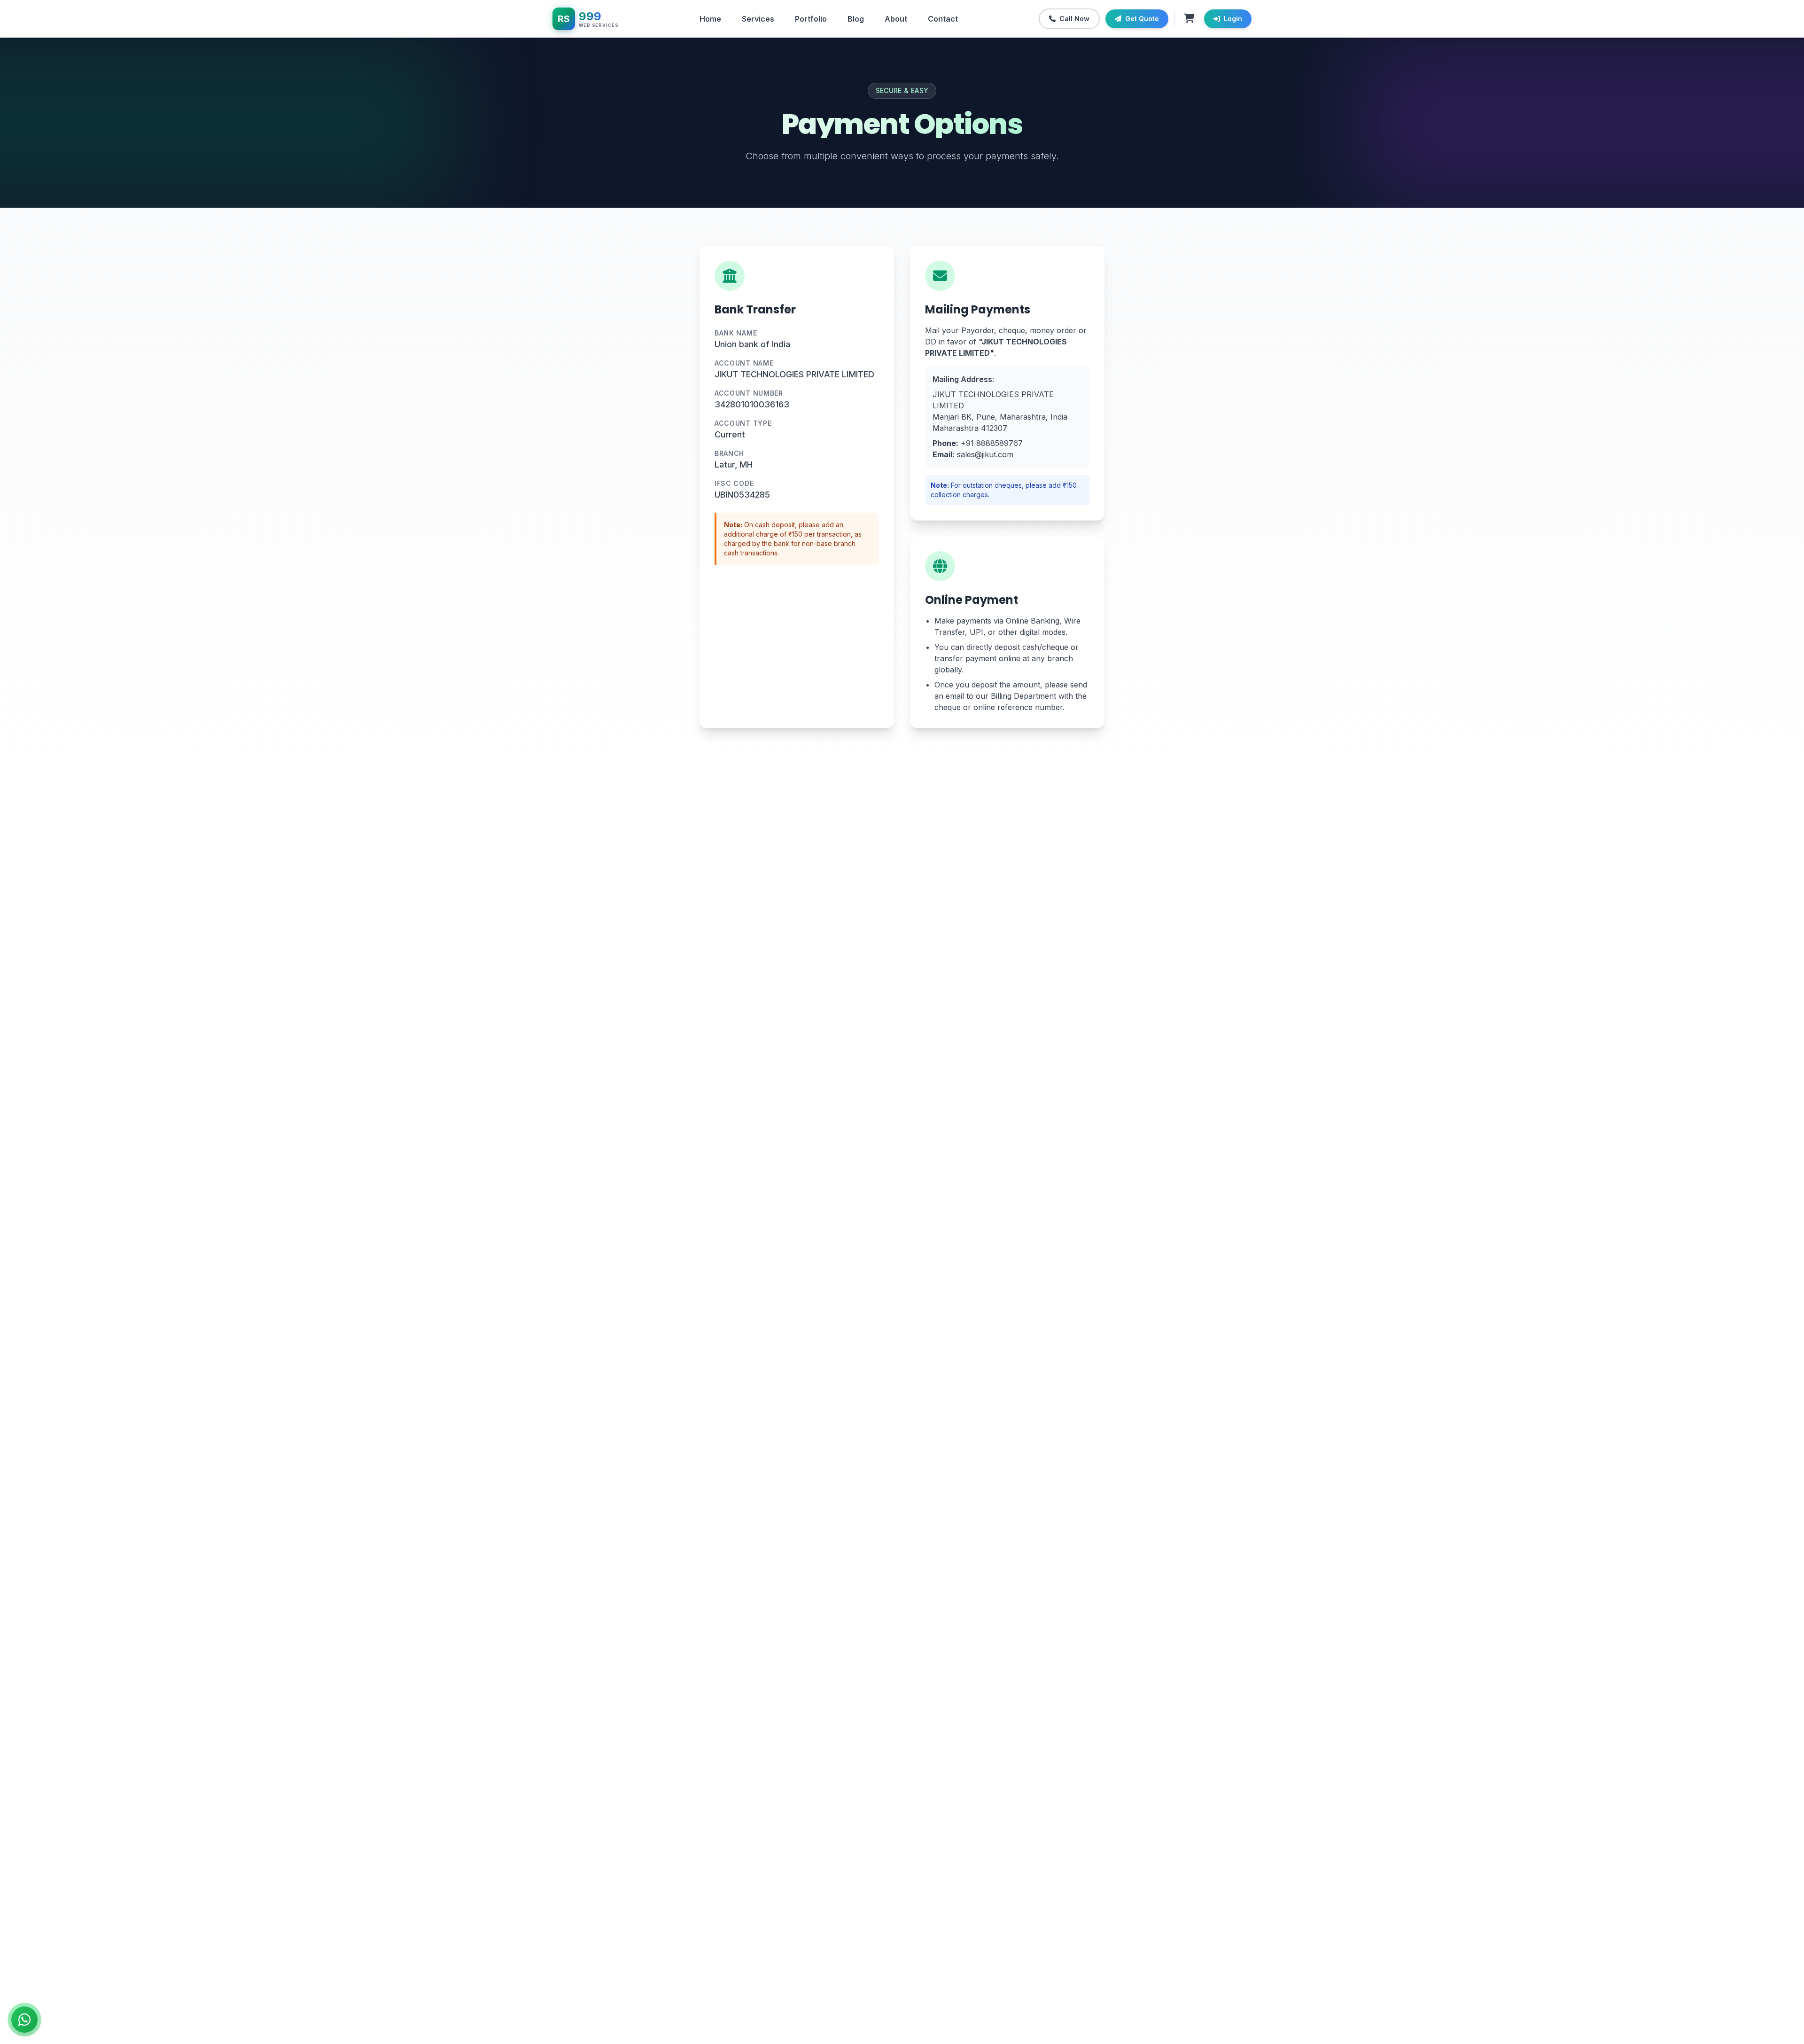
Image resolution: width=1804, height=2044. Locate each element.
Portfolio (811, 19)
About (896, 19)
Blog (856, 19)
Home (710, 19)
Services (758, 19)
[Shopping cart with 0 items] (1189, 19)
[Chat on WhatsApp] (24, 2020)
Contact (943, 19)
